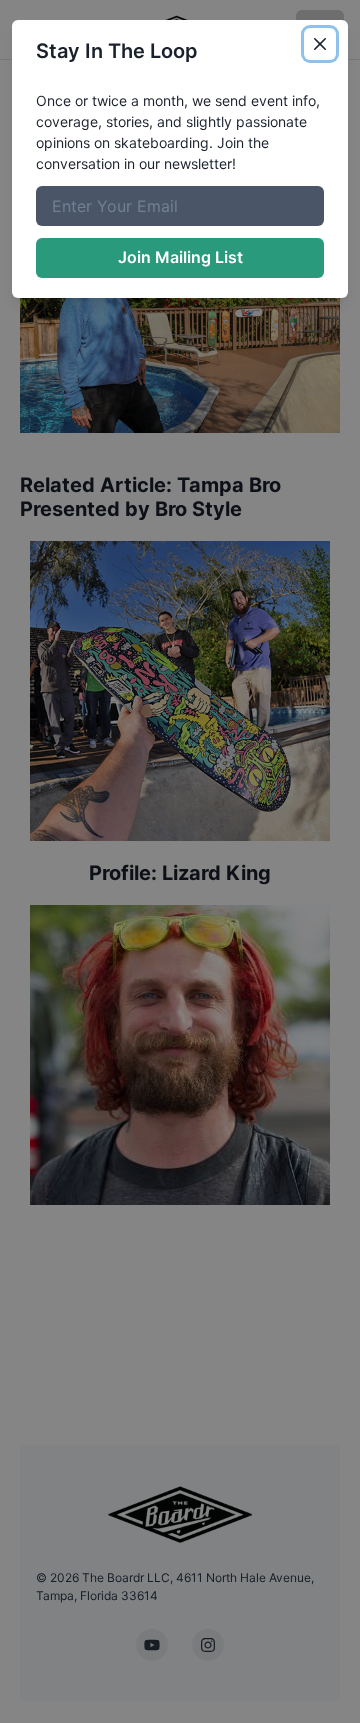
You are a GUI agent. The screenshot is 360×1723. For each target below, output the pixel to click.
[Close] (320, 44)
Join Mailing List (180, 257)
